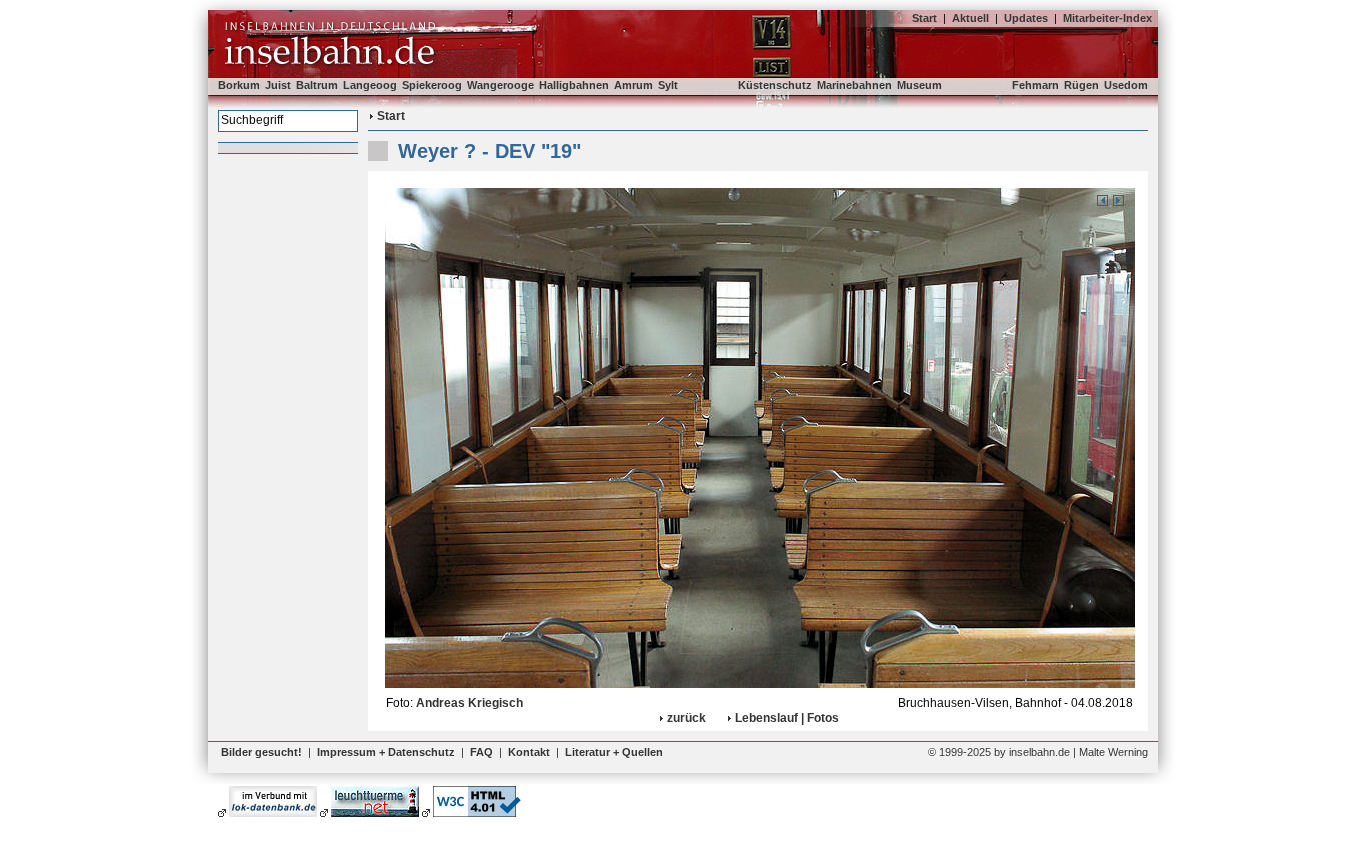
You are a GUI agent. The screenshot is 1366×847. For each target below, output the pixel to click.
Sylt (668, 85)
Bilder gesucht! (261, 752)
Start (924, 18)
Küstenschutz (775, 85)
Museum (919, 85)
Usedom (1126, 85)
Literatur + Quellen (614, 752)
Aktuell (970, 18)
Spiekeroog (432, 85)
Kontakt (529, 752)
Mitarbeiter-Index (1107, 18)
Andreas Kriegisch (469, 703)
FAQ (481, 752)
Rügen (1081, 85)
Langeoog (370, 85)
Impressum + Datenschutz (386, 752)
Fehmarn (1035, 85)
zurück (686, 718)
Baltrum (317, 85)
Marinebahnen (854, 85)
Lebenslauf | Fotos (787, 718)
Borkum (239, 85)
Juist (278, 85)
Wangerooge (500, 85)
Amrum (633, 85)
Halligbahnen (574, 85)
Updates (1026, 18)
